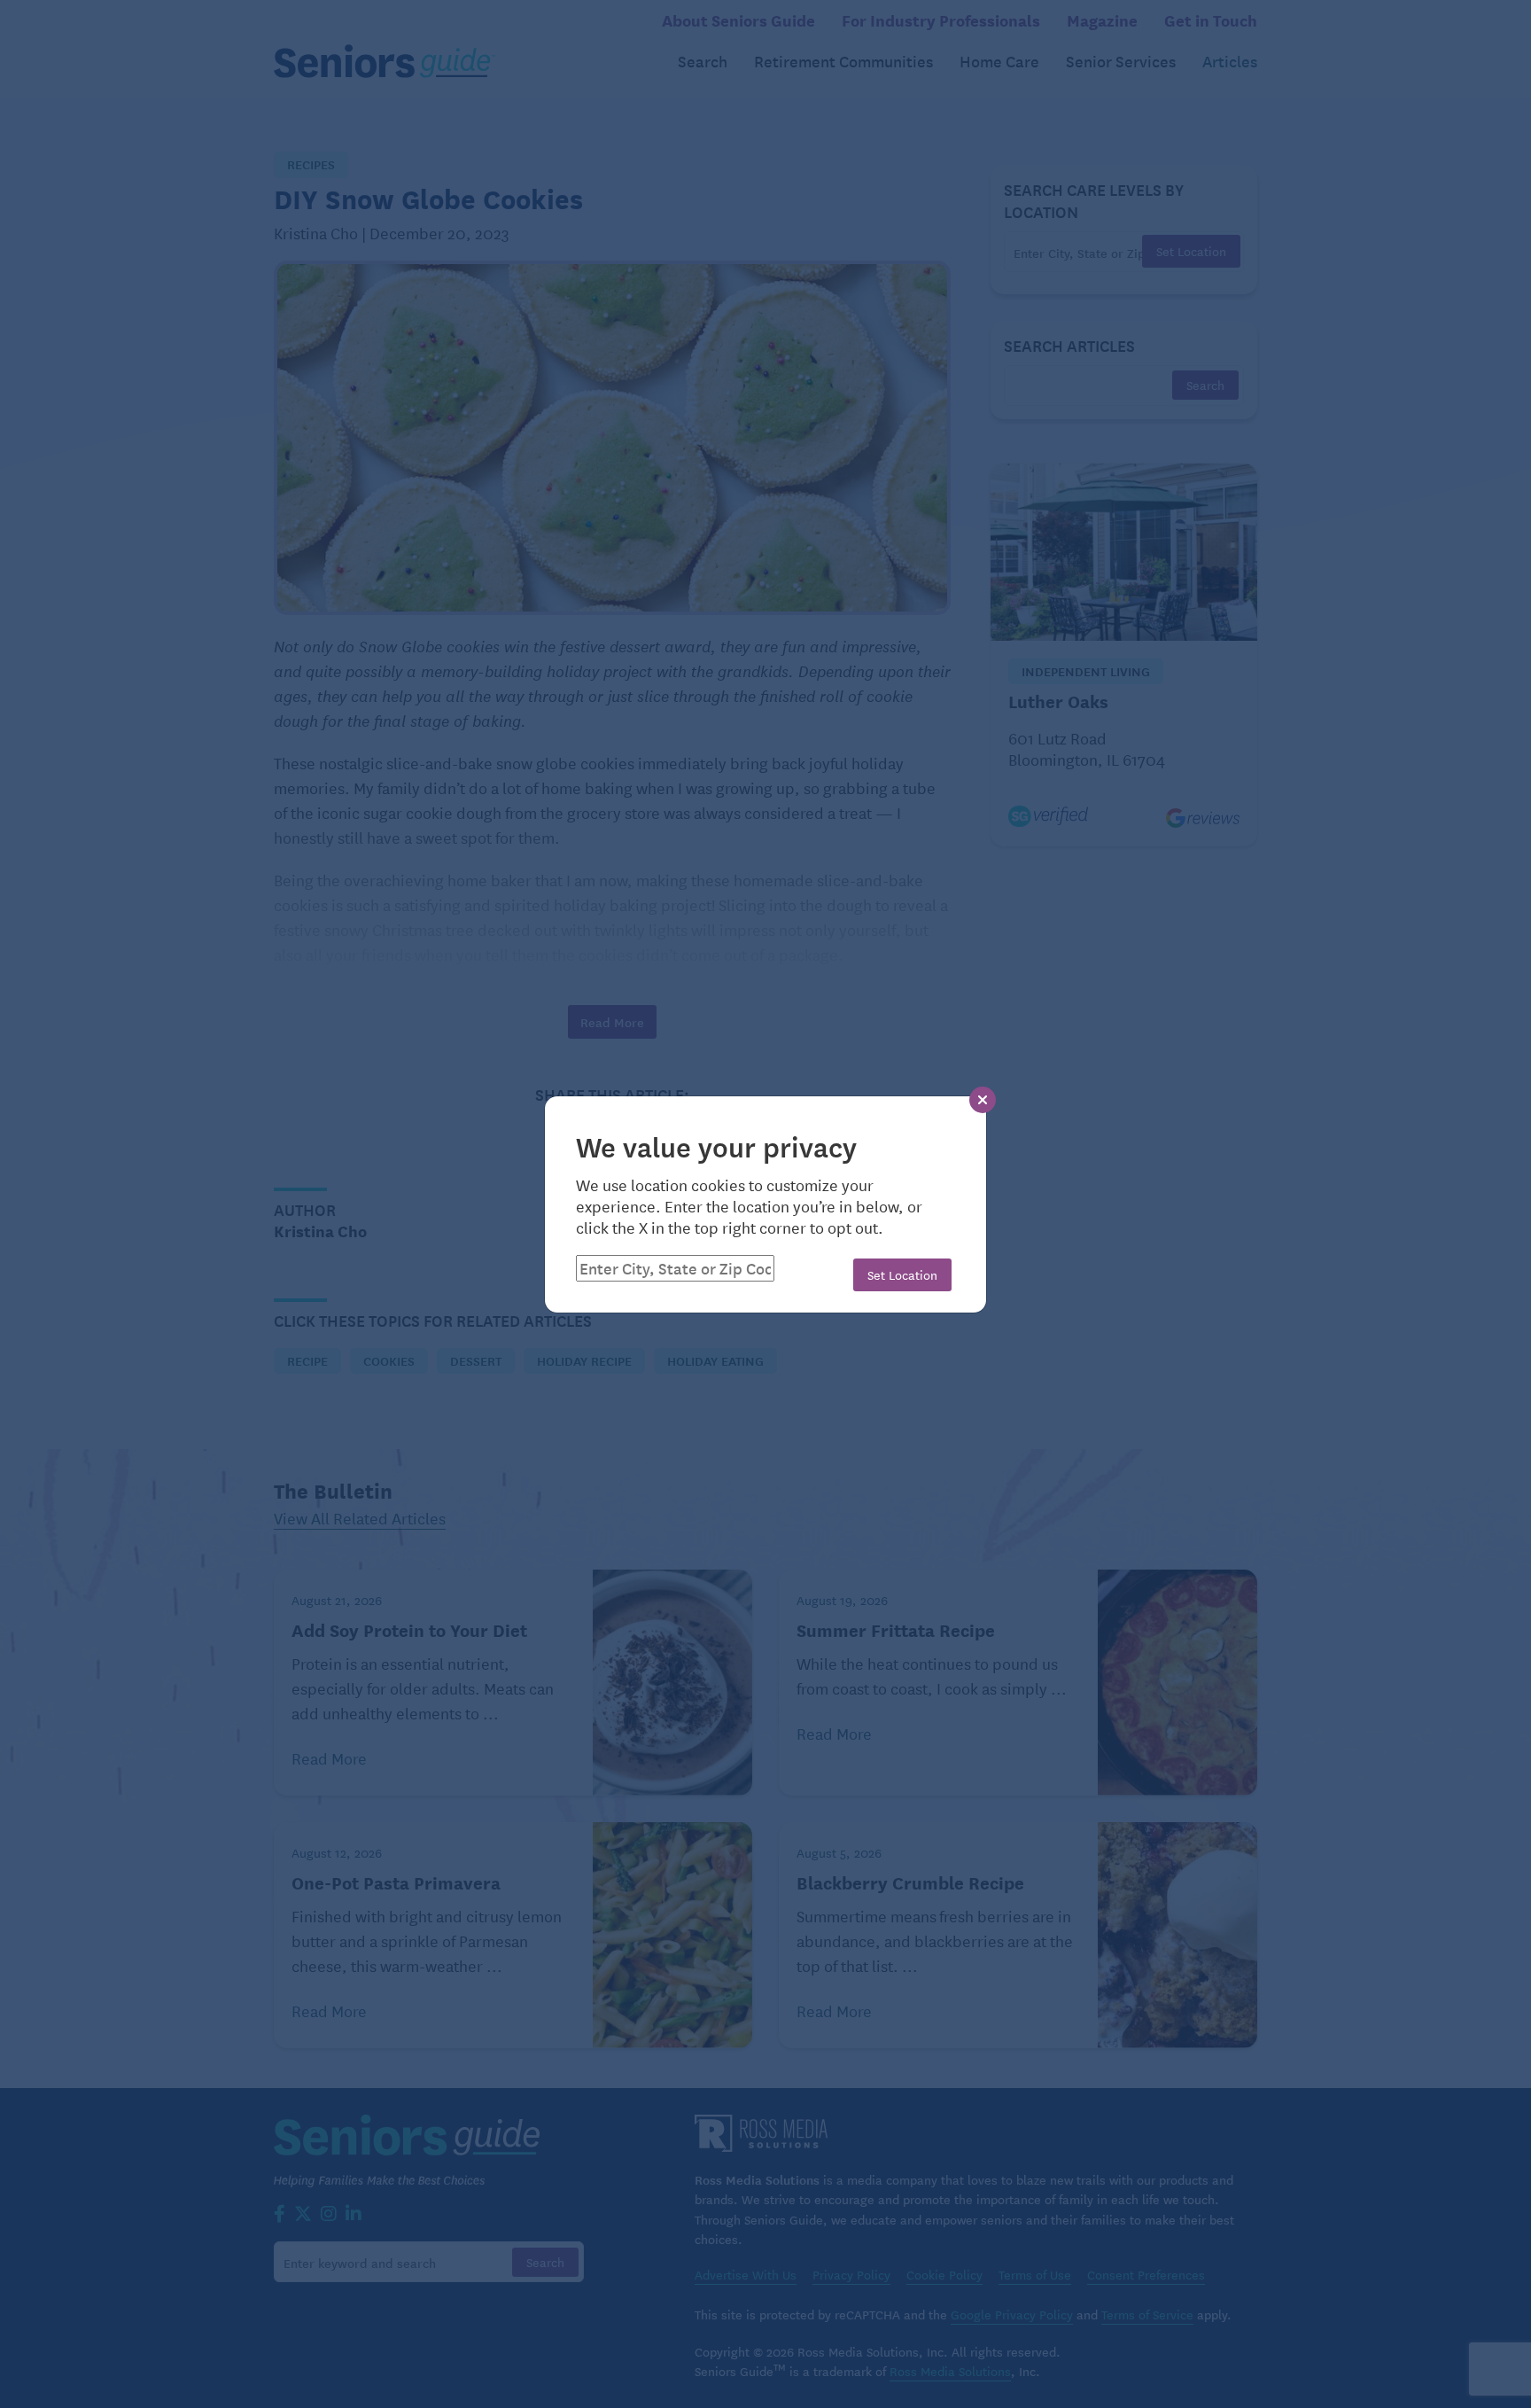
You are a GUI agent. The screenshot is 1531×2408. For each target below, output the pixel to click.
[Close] (983, 1100)
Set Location (902, 1274)
